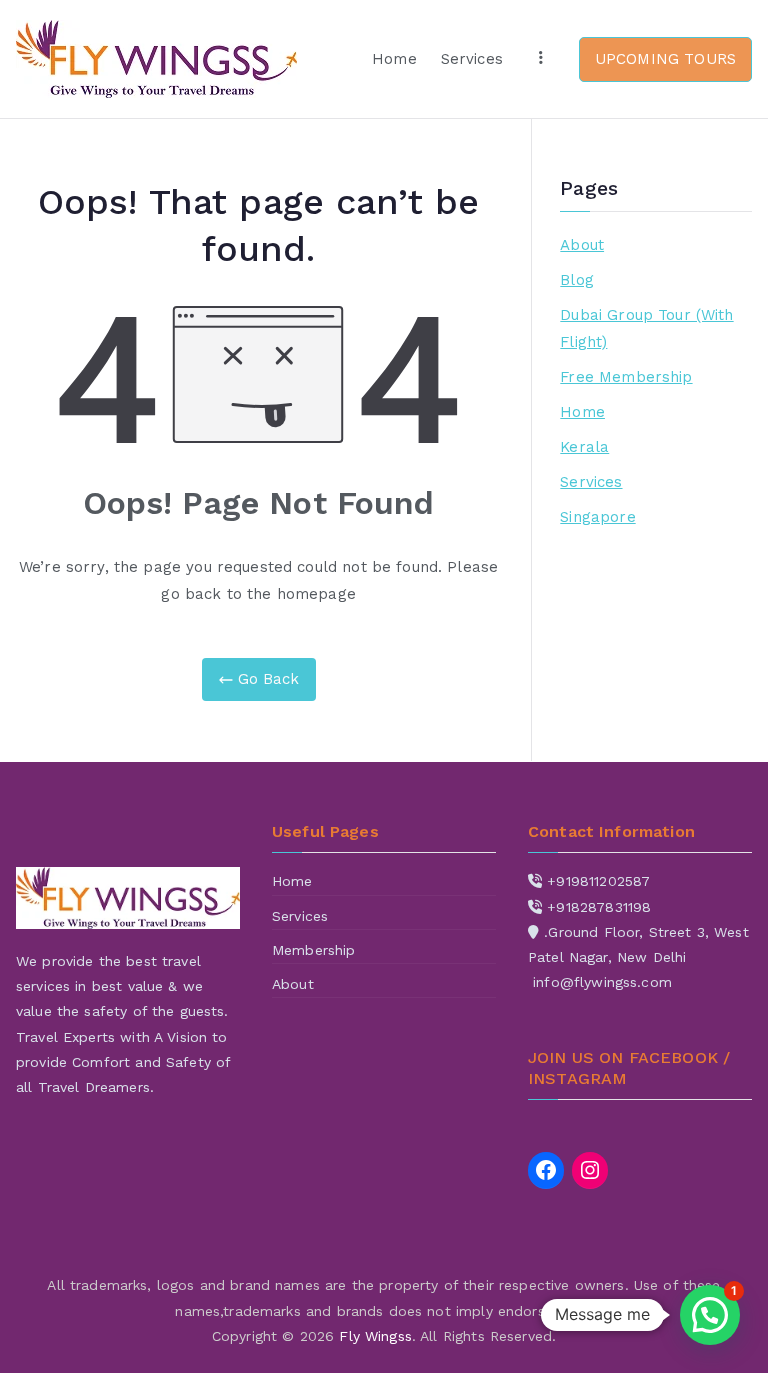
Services (472, 59)
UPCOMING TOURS (665, 59)
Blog (577, 280)
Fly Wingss (375, 1336)
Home (394, 59)
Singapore (597, 517)
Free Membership (626, 377)
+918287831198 (599, 907)
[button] (710, 1315)
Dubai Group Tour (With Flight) (646, 328)
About (582, 245)
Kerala (584, 447)
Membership (314, 950)
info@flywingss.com (602, 982)
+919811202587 (598, 881)
